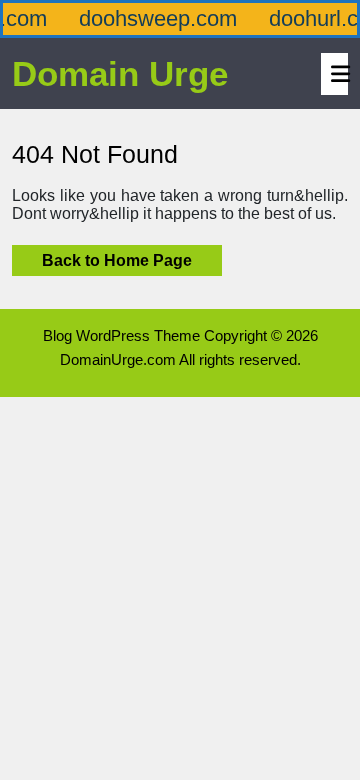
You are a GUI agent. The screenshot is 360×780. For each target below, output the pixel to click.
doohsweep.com (153, 18)
